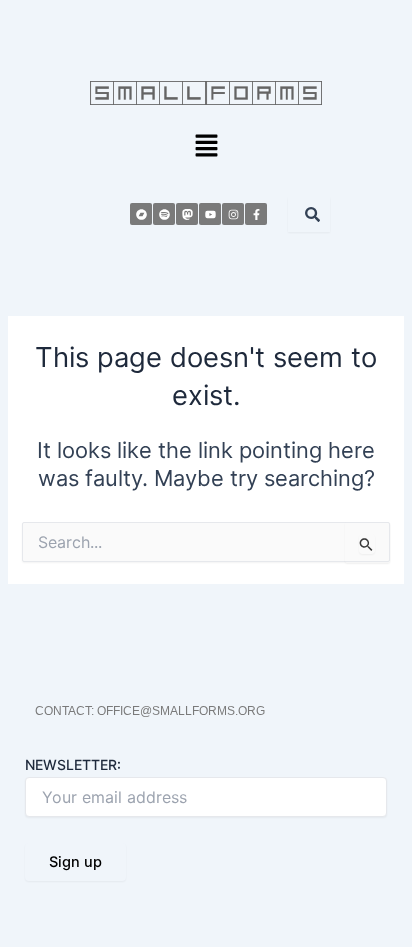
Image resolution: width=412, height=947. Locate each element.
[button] (206, 146)
